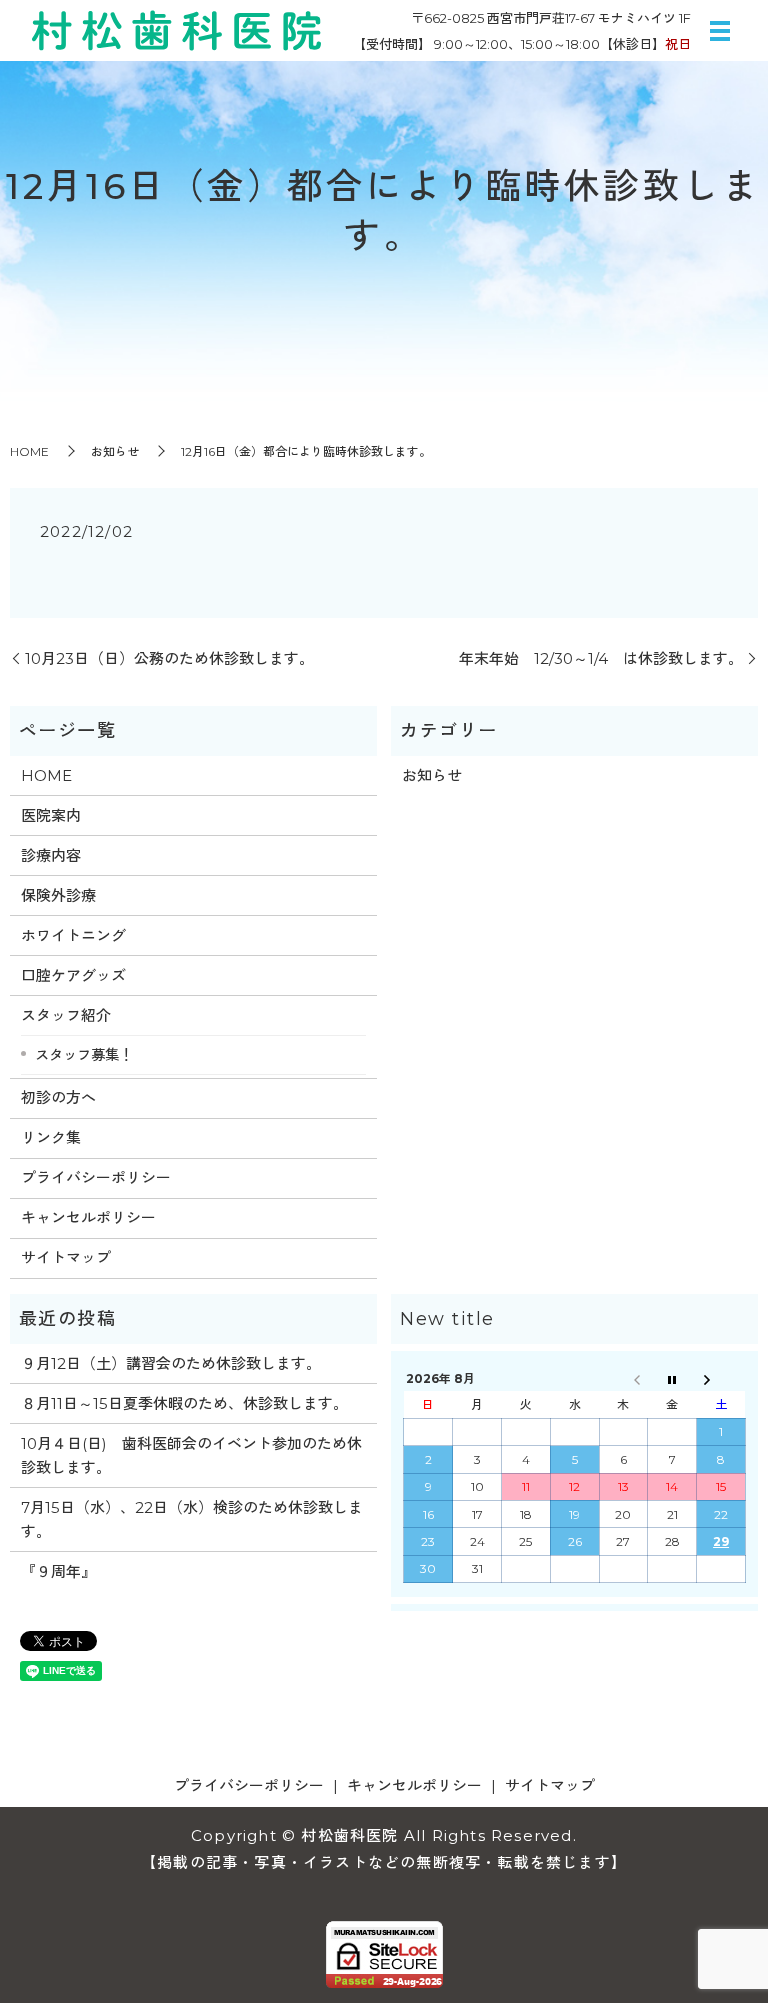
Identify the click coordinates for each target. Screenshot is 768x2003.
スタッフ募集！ (84, 1055)
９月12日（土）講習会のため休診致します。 (171, 1363)
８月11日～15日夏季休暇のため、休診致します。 (184, 1403)
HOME (29, 451)
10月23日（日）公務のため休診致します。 (169, 658)
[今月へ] (672, 1378)
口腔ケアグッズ (73, 975)
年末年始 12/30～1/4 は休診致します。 (601, 658)
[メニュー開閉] (720, 31)
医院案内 (51, 815)
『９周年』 (58, 1571)
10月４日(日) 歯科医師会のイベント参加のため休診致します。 (191, 1455)
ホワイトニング (73, 935)
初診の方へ (58, 1097)
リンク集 (51, 1137)
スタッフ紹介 (66, 1015)
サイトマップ (66, 1257)
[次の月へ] (721, 1378)
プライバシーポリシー (96, 1177)
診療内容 (51, 855)
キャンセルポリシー (88, 1217)
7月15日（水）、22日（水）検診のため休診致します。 (192, 1519)
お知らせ (115, 451)
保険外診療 (58, 895)
